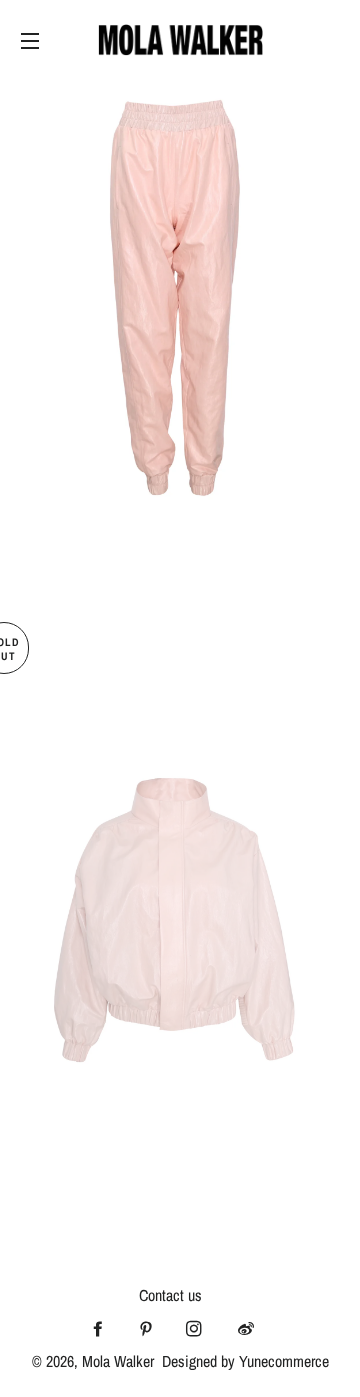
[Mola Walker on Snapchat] (252, 1329)
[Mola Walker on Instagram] (200, 1329)
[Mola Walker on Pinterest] (152, 1329)
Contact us (170, 1295)
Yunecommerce (284, 1361)
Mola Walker (118, 1361)
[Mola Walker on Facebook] (104, 1329)
